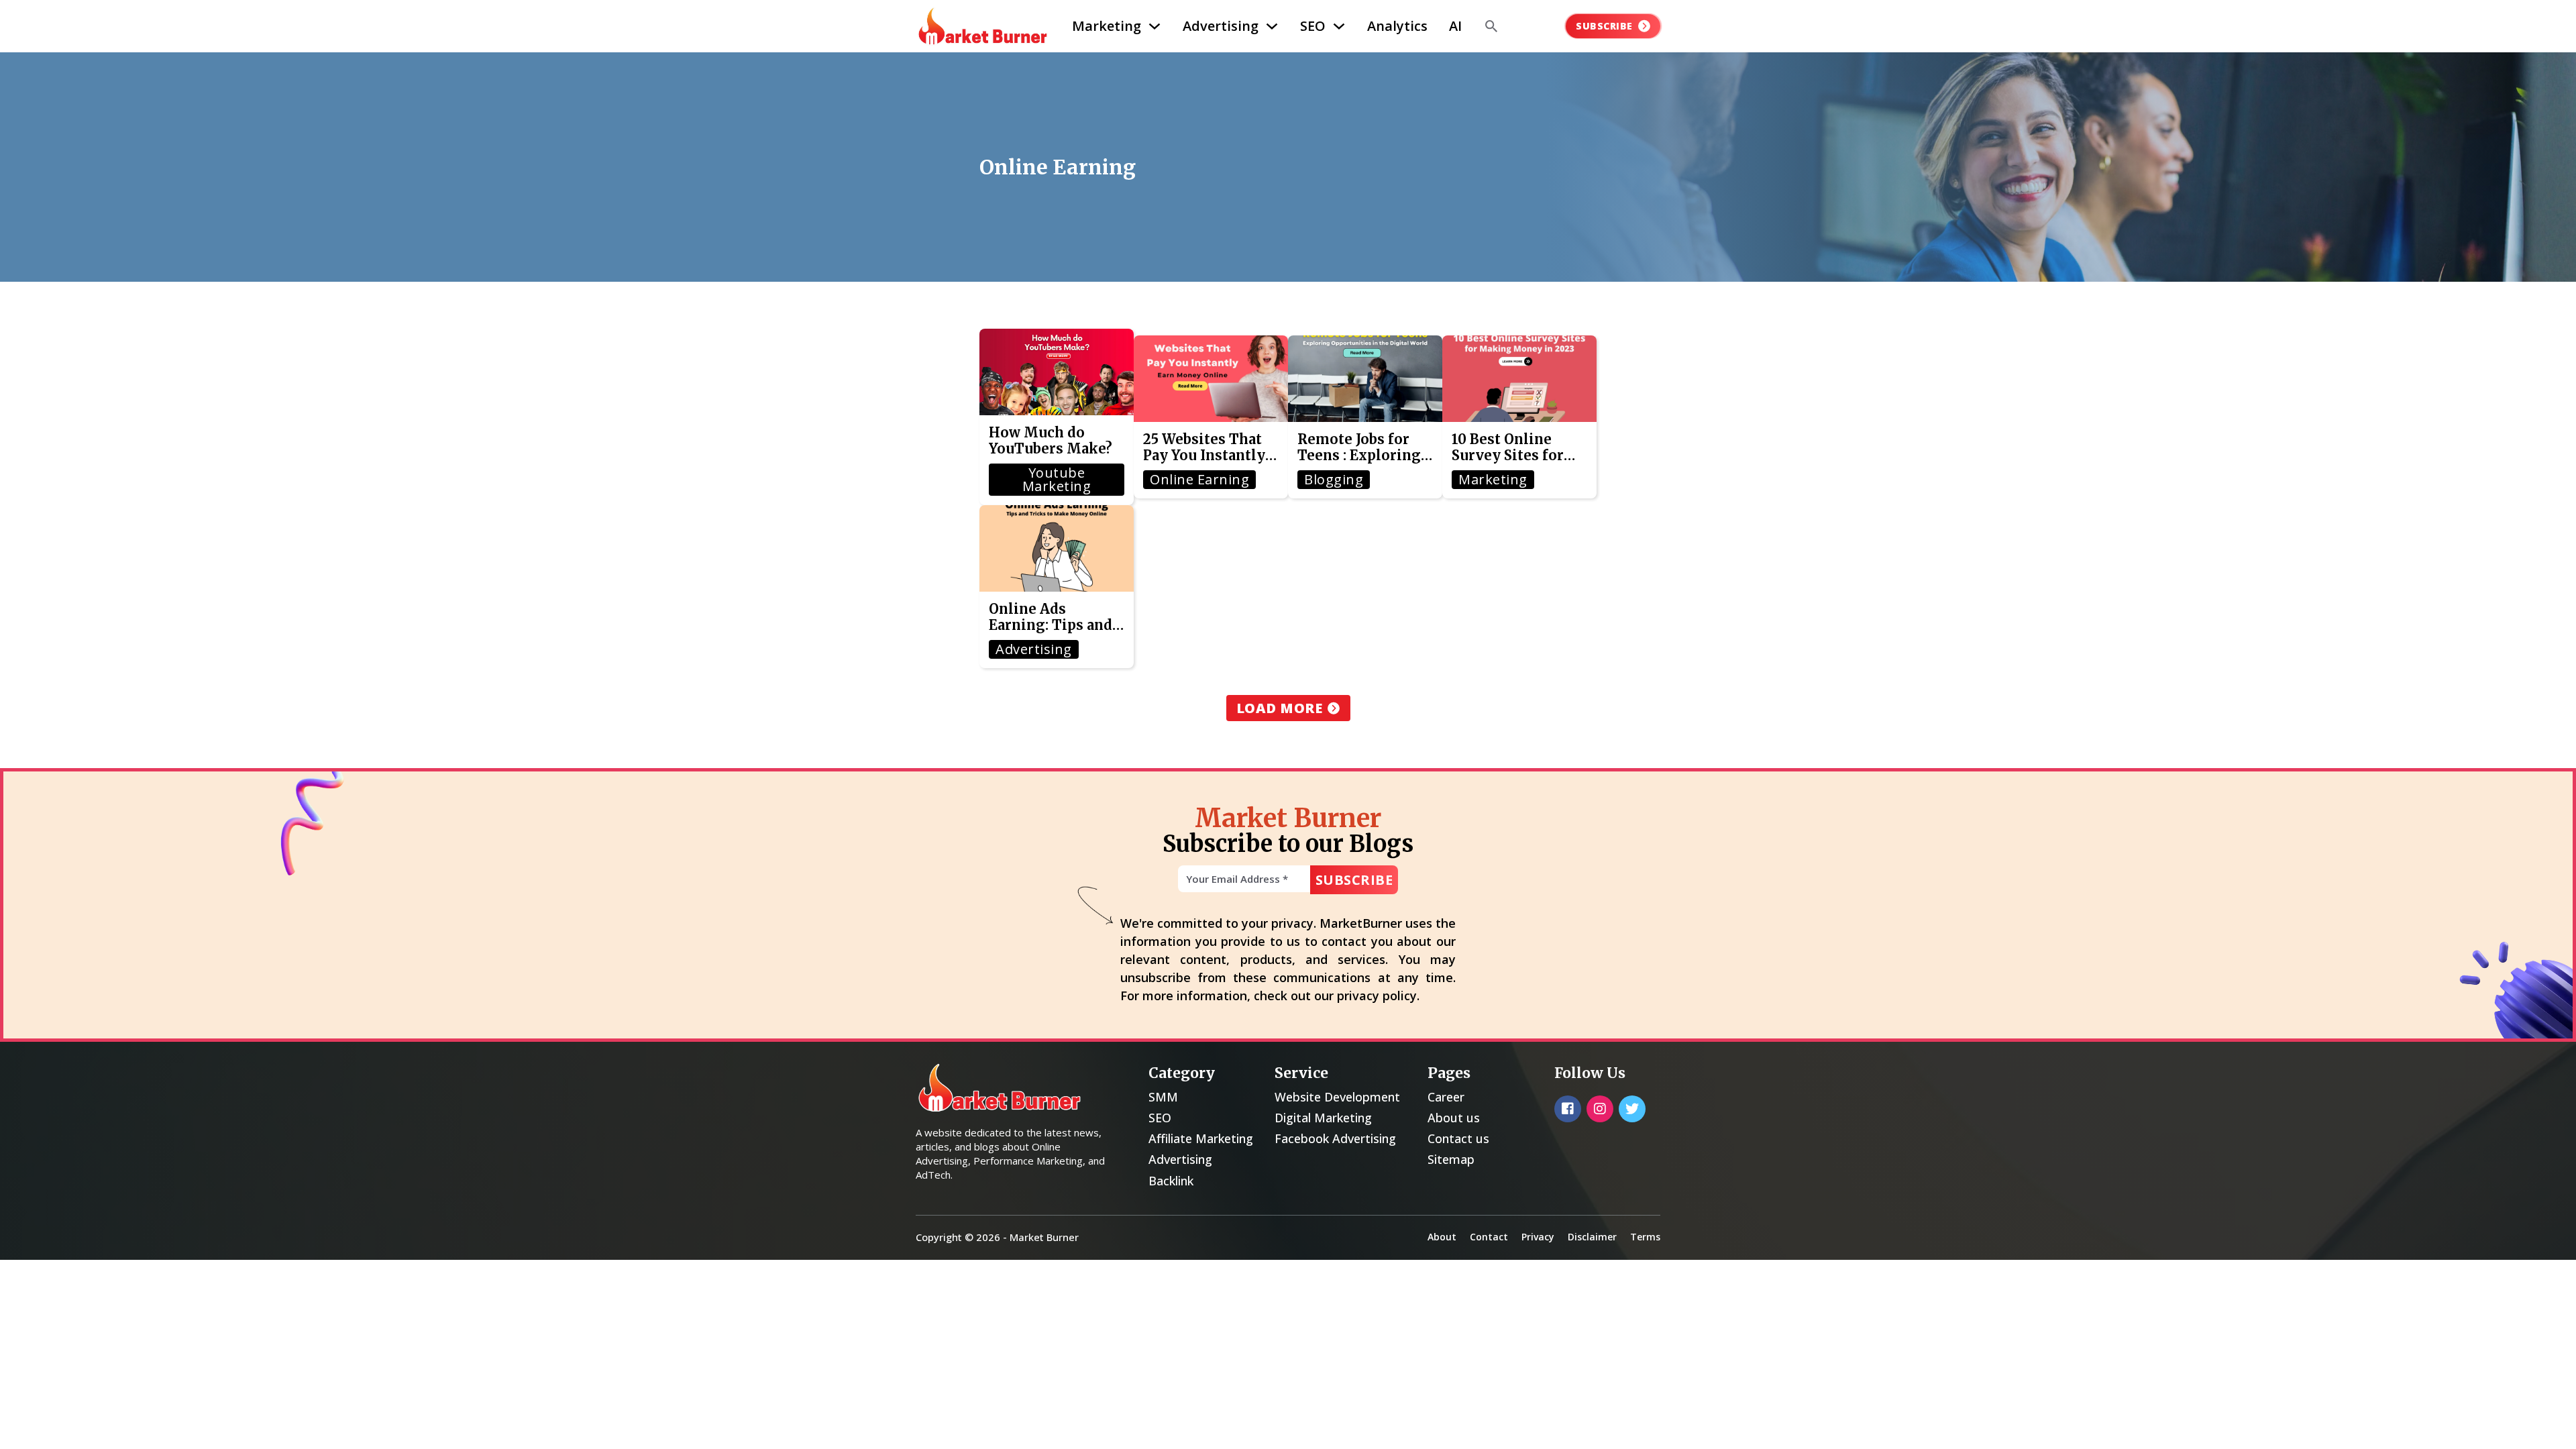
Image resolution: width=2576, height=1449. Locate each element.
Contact (1489, 1237)
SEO (1313, 26)
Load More (1280, 708)
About (1442, 1237)
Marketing (1107, 26)
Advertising (1221, 26)
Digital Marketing (1323, 1118)
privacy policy (1377, 996)
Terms (1645, 1237)
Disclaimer (1592, 1237)
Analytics (1397, 26)
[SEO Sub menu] (1339, 26)
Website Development (1337, 1097)
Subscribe (1604, 26)
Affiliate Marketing (1201, 1138)
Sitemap (1451, 1159)
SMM (1163, 1097)
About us (1454, 1118)
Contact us (1458, 1138)
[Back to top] (2542, 1422)
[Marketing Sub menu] (1155, 26)
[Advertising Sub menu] (1272, 26)
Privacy (1538, 1237)
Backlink (1171, 1181)
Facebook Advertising (1335, 1138)
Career (1446, 1097)
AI (1455, 26)
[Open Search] (1491, 26)
